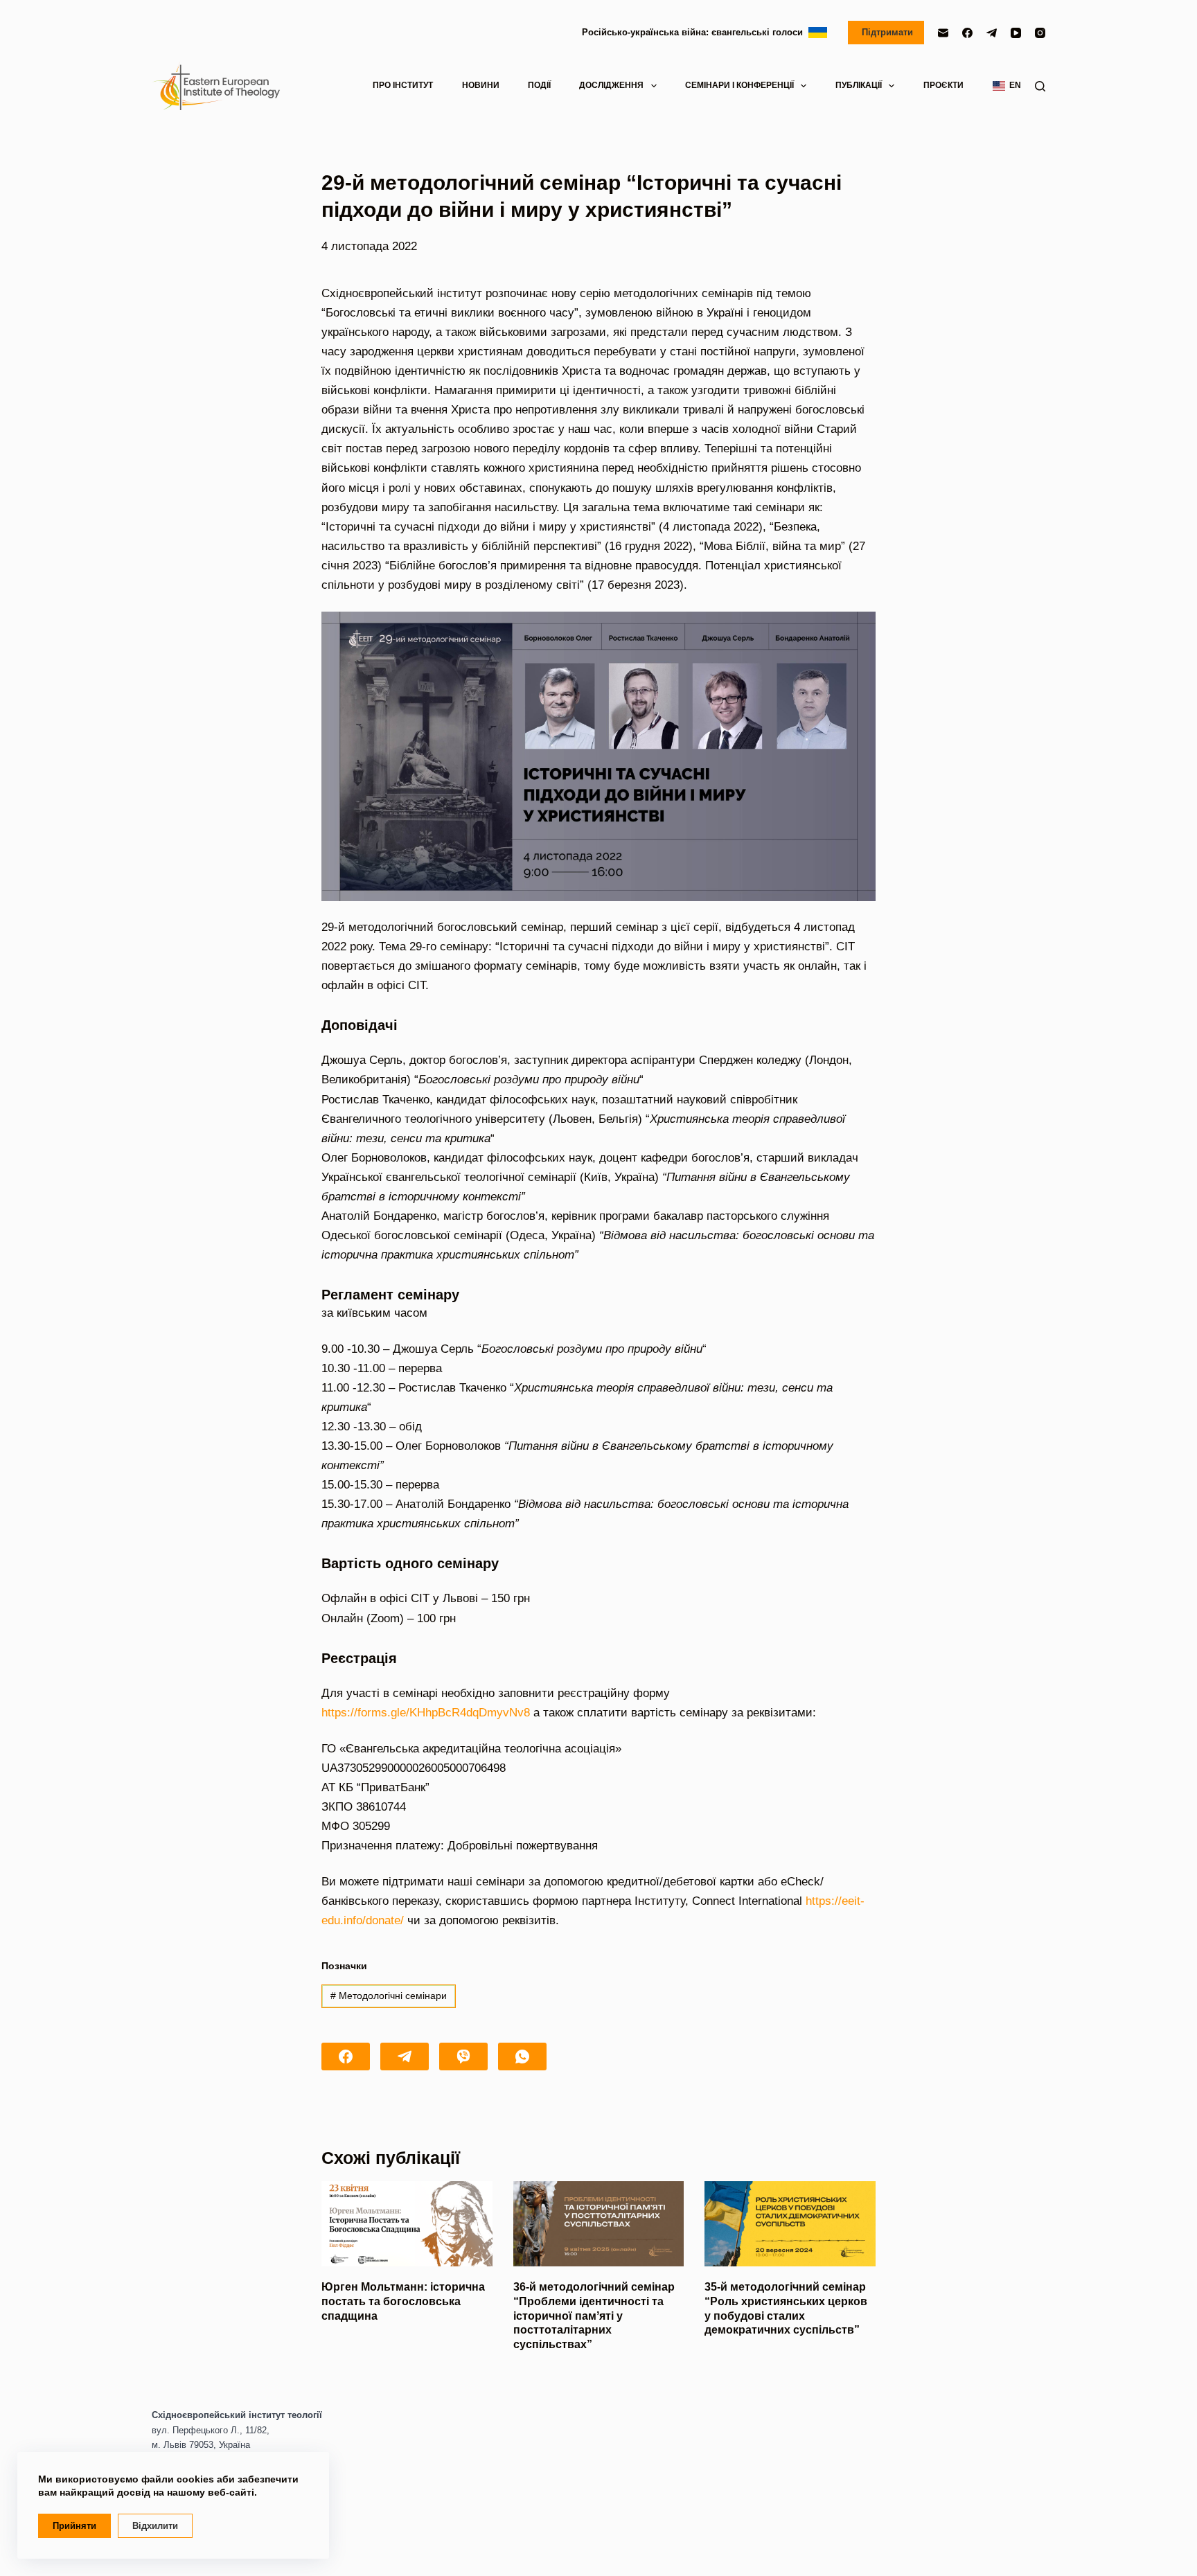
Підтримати (886, 32)
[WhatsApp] (522, 2057)
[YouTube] (1016, 33)
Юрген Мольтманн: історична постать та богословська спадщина (403, 2301)
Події (539, 85)
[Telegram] (992, 33)
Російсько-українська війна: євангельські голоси (695, 32)
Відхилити (155, 2526)
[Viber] (463, 2057)
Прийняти (74, 2526)
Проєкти (943, 85)
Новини (481, 85)
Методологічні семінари (389, 1996)
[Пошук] (1040, 86)
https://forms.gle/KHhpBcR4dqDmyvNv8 (426, 1713)
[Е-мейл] (943, 33)
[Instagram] (1040, 33)
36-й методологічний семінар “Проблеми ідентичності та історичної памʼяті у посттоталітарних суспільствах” (594, 2316)
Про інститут (403, 85)
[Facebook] (967, 33)
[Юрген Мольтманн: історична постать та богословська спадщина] (407, 2224)
